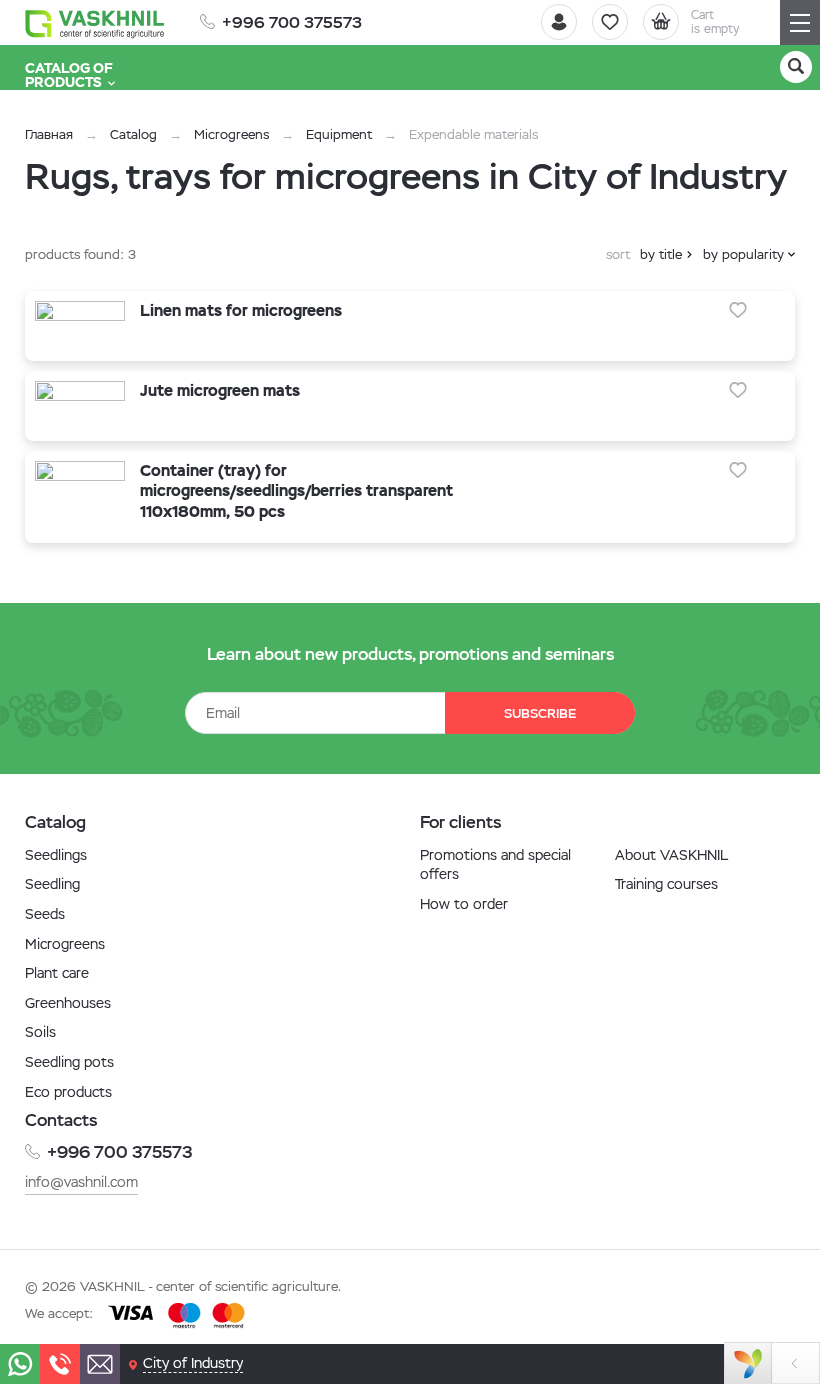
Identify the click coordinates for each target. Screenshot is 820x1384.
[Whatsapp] (20, 1364)
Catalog (133, 134)
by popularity (743, 254)
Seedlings (56, 855)
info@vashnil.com (81, 1182)
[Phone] (60, 1364)
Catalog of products (69, 75)
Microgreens (231, 134)
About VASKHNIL (671, 855)
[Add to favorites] (738, 310)
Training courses (666, 884)
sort (618, 254)
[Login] (559, 22)
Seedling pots (69, 1062)
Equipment (339, 134)
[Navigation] (800, 22)
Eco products (68, 1092)
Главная (49, 134)
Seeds (45, 914)
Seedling (52, 884)
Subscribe (540, 713)
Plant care (57, 973)
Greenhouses (68, 1003)
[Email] (100, 1364)
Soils (40, 1032)
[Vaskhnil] (95, 23)
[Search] (796, 67)
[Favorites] (610, 22)
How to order (464, 904)
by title (661, 254)
